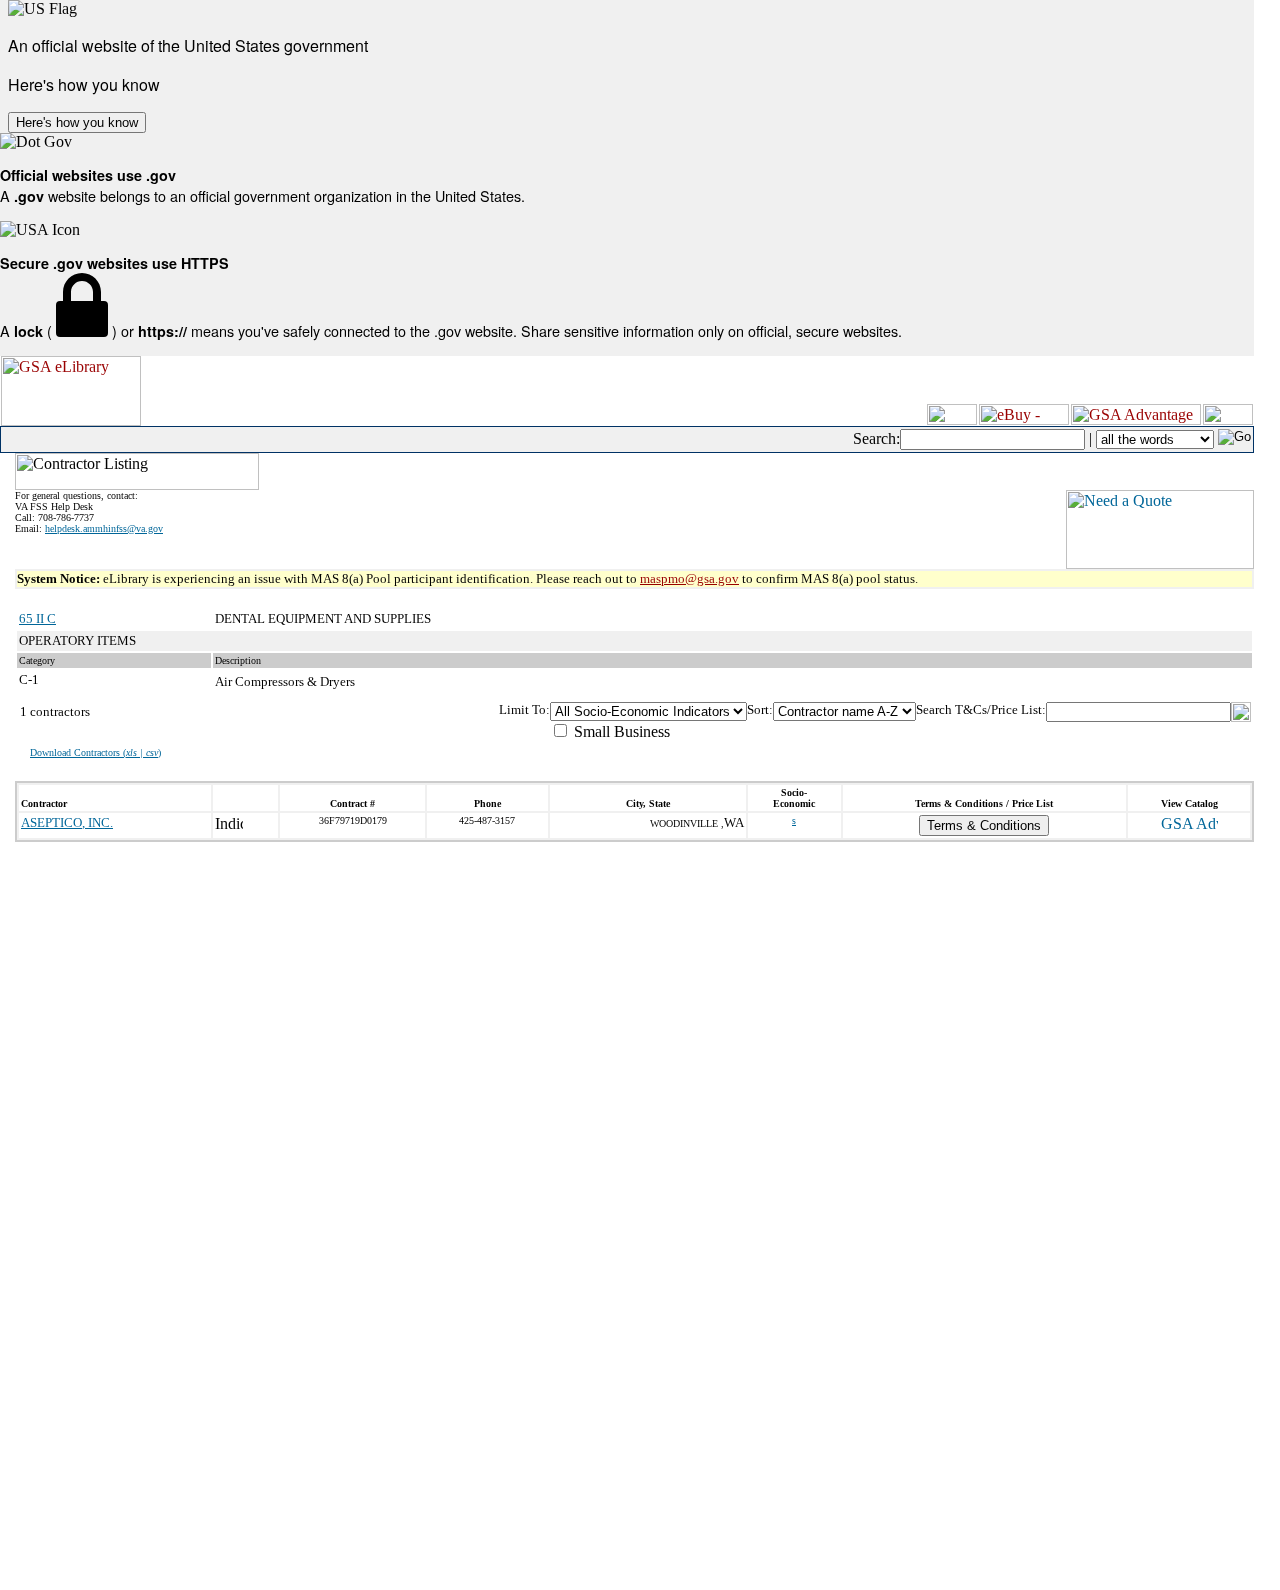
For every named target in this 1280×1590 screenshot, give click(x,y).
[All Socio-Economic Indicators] (648, 711)
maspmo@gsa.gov (689, 578)
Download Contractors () (95, 752)
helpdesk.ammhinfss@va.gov (104, 528)
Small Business (620, 731)
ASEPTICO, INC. (67, 822)
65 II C (37, 618)
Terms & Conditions (984, 825)
